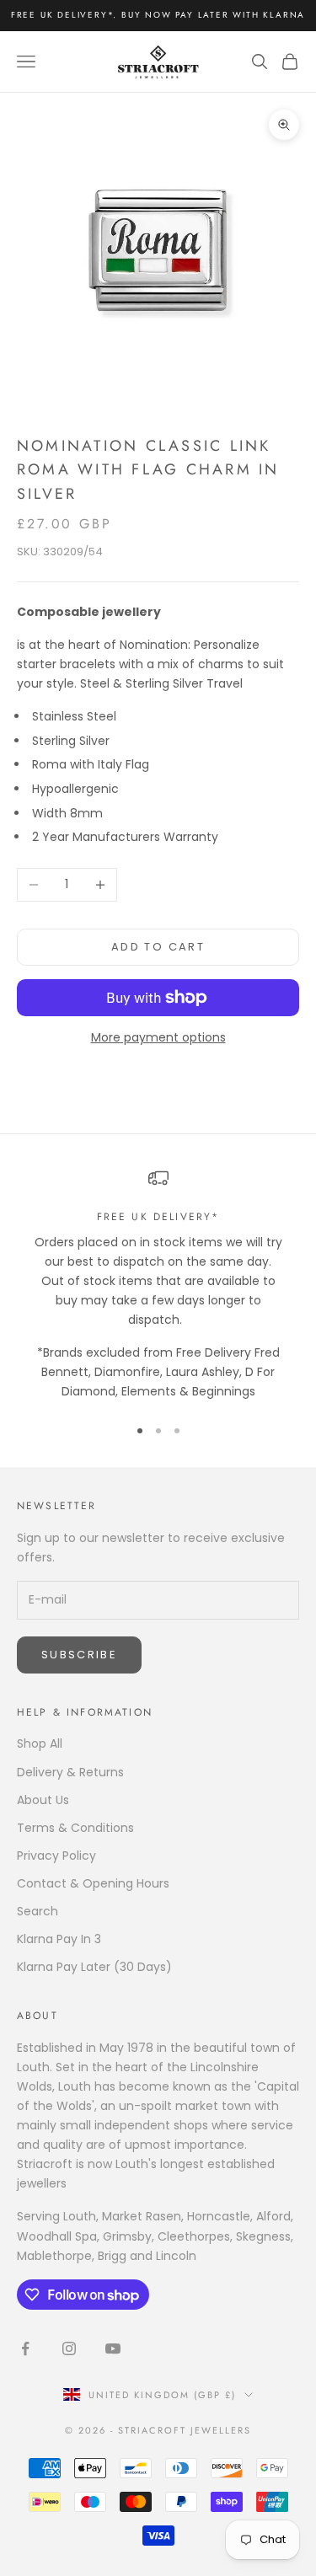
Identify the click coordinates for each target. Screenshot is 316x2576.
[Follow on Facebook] (25, 2348)
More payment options (158, 1037)
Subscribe (79, 1655)
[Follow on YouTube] (113, 2348)
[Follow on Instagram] (69, 2348)
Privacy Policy (56, 1856)
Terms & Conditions (75, 1828)
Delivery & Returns (70, 1772)
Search (37, 1911)
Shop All (40, 1743)
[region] (158, 1285)
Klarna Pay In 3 (59, 1939)
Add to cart (158, 947)
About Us (43, 1800)
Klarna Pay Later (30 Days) (94, 1967)
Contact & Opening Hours (93, 1883)
